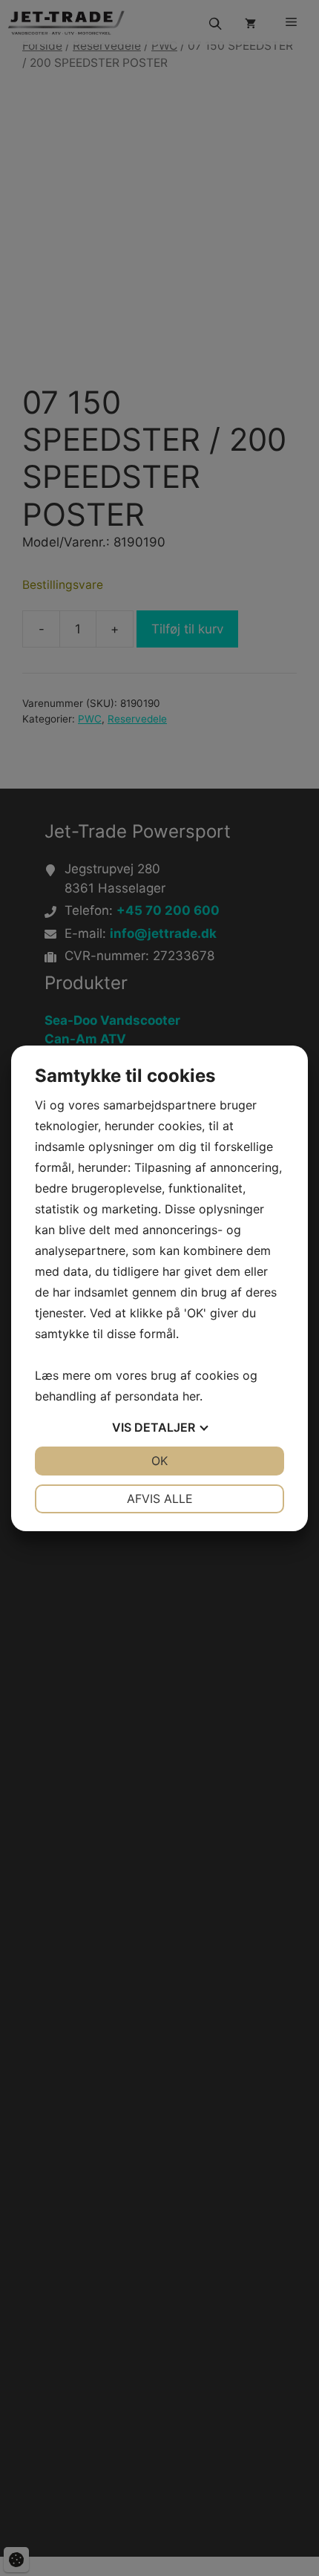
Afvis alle (160, 1499)
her (191, 1396)
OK (159, 1461)
